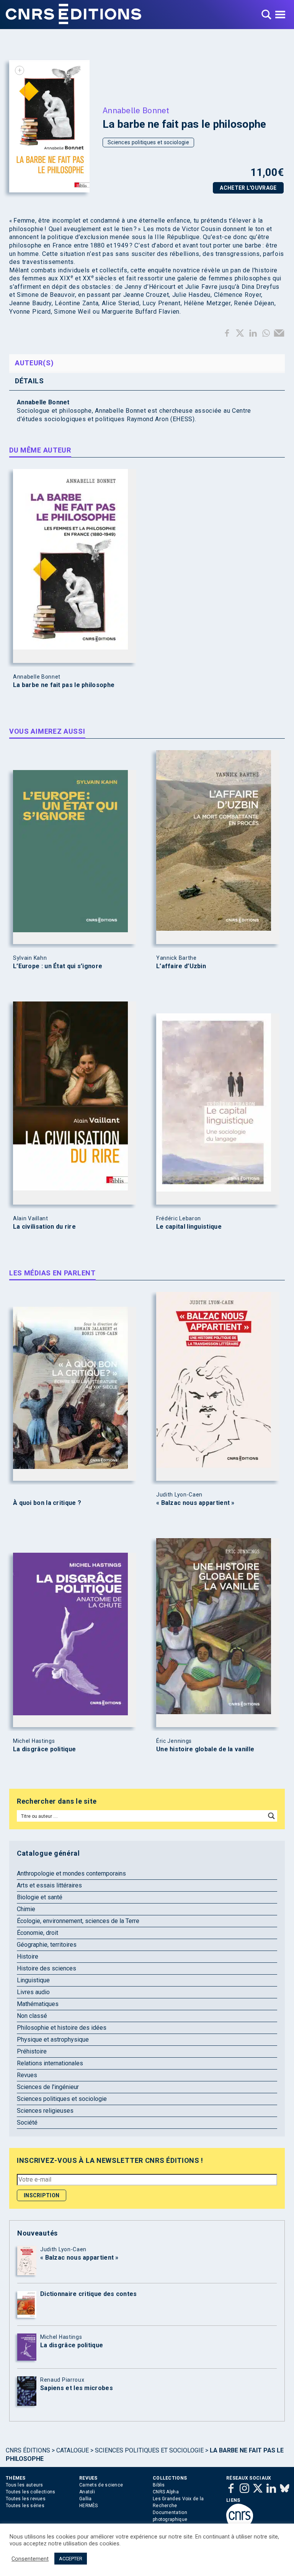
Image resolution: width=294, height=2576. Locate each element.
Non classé (32, 2016)
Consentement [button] (30, 2559)
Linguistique (33, 1980)
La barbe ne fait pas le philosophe (64, 685)
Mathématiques (38, 2004)
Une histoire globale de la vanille (205, 1749)
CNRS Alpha (166, 2492)
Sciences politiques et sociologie (148, 142)
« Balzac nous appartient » (195, 1503)
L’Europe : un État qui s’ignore (58, 966)
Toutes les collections (31, 2492)
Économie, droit (38, 1933)
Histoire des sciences (47, 1968)
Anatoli (87, 2492)
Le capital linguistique (189, 1227)
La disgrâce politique (44, 1749)
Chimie (26, 1909)
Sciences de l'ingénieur (48, 2087)
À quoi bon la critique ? (47, 1503)
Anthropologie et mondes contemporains (71, 1873)
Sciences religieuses (45, 2111)
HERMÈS (89, 2506)
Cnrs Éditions (28, 2450)
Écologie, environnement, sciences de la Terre (78, 1921)
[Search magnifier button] (271, 1816)
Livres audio (33, 1992)
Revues (27, 2075)
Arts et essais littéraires (49, 1885)
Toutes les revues (26, 2499)
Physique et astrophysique (53, 2039)
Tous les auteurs (24, 2485)
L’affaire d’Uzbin (181, 966)
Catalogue (73, 2450)
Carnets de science (101, 2485)
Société (27, 2123)
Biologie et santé (40, 1897)
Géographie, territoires (47, 1945)
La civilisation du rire (44, 1227)
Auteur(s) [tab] (34, 363)
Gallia (86, 2499)
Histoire (28, 1956)
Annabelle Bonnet (136, 110)
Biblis (159, 2485)
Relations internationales (50, 2063)
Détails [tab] (29, 381)
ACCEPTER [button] (71, 2559)
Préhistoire (32, 2051)
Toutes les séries (25, 2506)
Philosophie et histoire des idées (62, 2028)
